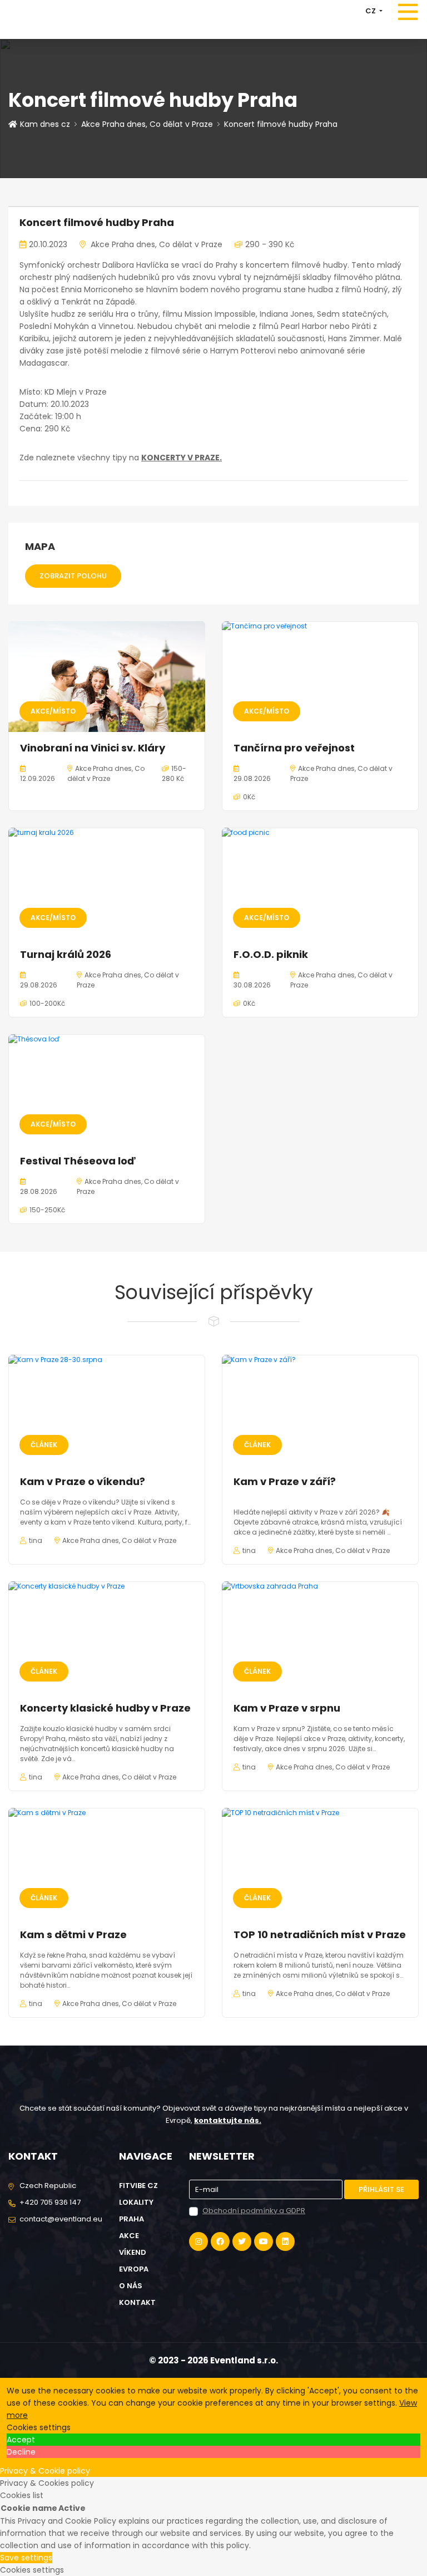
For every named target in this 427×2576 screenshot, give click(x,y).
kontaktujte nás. (228, 2120)
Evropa (134, 2269)
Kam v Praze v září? (285, 1481)
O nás (131, 2286)
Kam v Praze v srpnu (287, 1708)
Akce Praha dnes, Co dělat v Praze (147, 124)
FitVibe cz (138, 2186)
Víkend (133, 2252)
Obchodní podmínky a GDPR (254, 2211)
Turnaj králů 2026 (66, 954)
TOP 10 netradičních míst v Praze (320, 1935)
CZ (371, 11)
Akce (129, 2236)
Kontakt (137, 2302)
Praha (131, 2219)
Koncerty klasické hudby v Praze (105, 1708)
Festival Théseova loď (78, 1161)
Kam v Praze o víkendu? (84, 1481)
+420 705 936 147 (50, 2202)
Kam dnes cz (45, 124)
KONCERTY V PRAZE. (182, 458)
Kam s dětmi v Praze (73, 1935)
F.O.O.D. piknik (271, 954)
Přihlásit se (381, 2189)
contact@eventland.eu (61, 2219)
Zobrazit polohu (73, 576)
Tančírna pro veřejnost (294, 748)
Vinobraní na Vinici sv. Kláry (93, 748)
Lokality (136, 2202)
